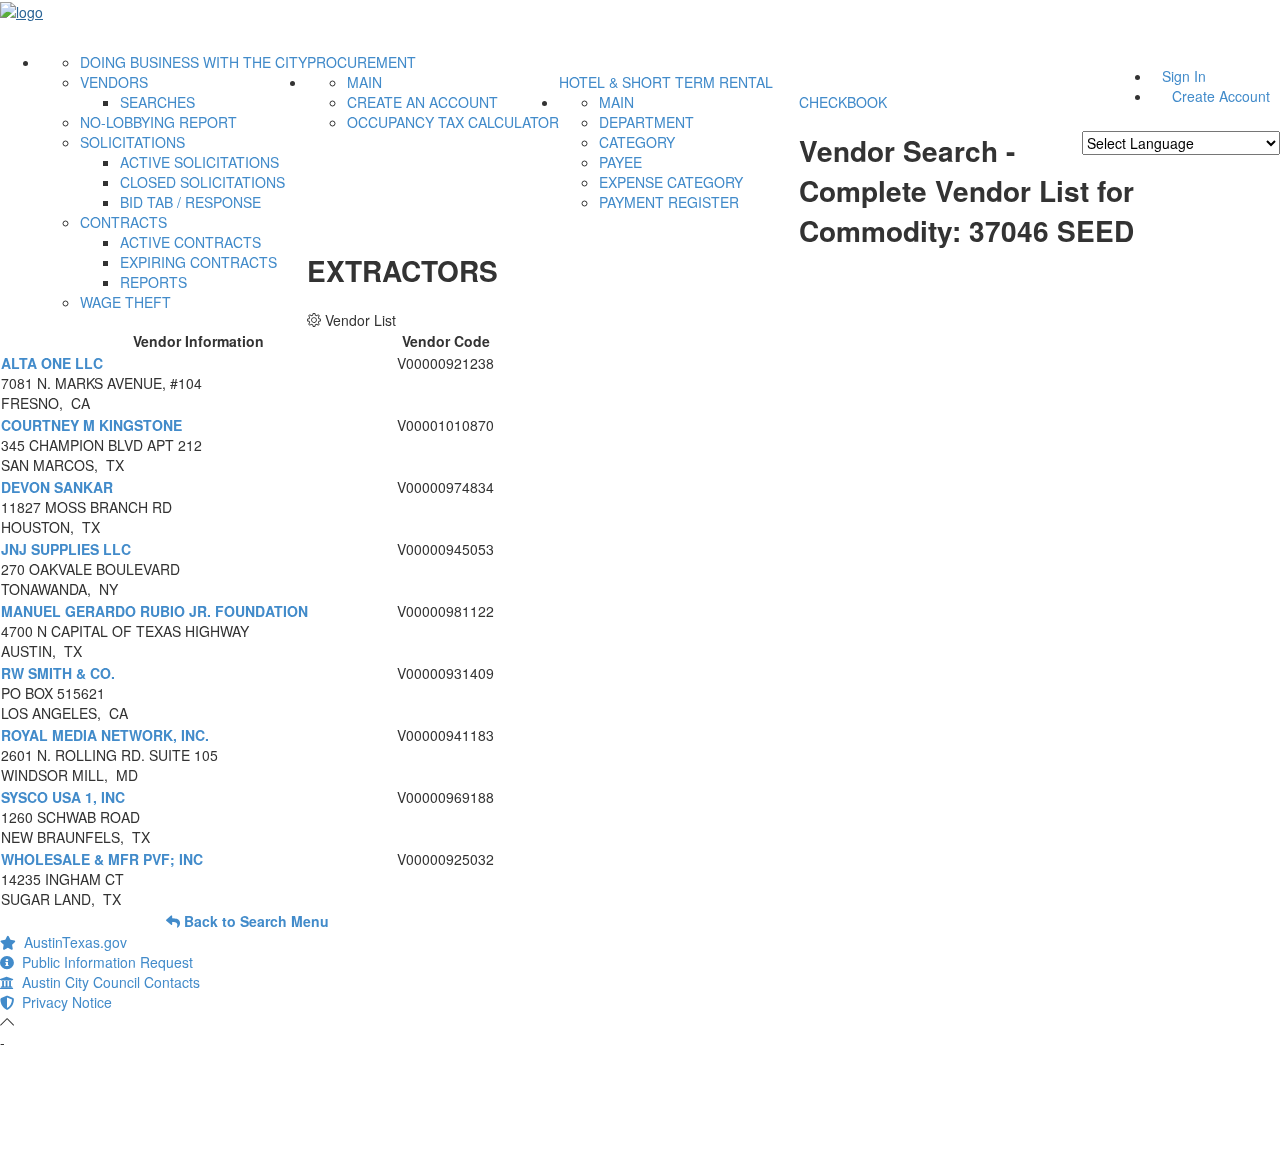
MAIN (364, 82)
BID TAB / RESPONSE (190, 202)
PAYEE (620, 162)
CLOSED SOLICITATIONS (202, 182)
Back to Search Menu (254, 921)
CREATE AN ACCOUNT (422, 102)
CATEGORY (637, 142)
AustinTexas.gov (71, 942)
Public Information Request (103, 962)
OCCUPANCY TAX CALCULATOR (453, 122)
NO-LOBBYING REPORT (158, 122)
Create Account (1221, 96)
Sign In (1184, 76)
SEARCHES (157, 102)
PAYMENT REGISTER (669, 202)
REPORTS (153, 282)
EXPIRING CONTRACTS (198, 262)
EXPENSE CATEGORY (671, 182)
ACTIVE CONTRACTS (190, 242)
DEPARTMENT (646, 122)
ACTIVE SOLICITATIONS (199, 162)
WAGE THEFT (125, 302)
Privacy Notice (63, 1002)
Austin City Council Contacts (107, 982)
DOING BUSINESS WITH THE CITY (193, 62)
